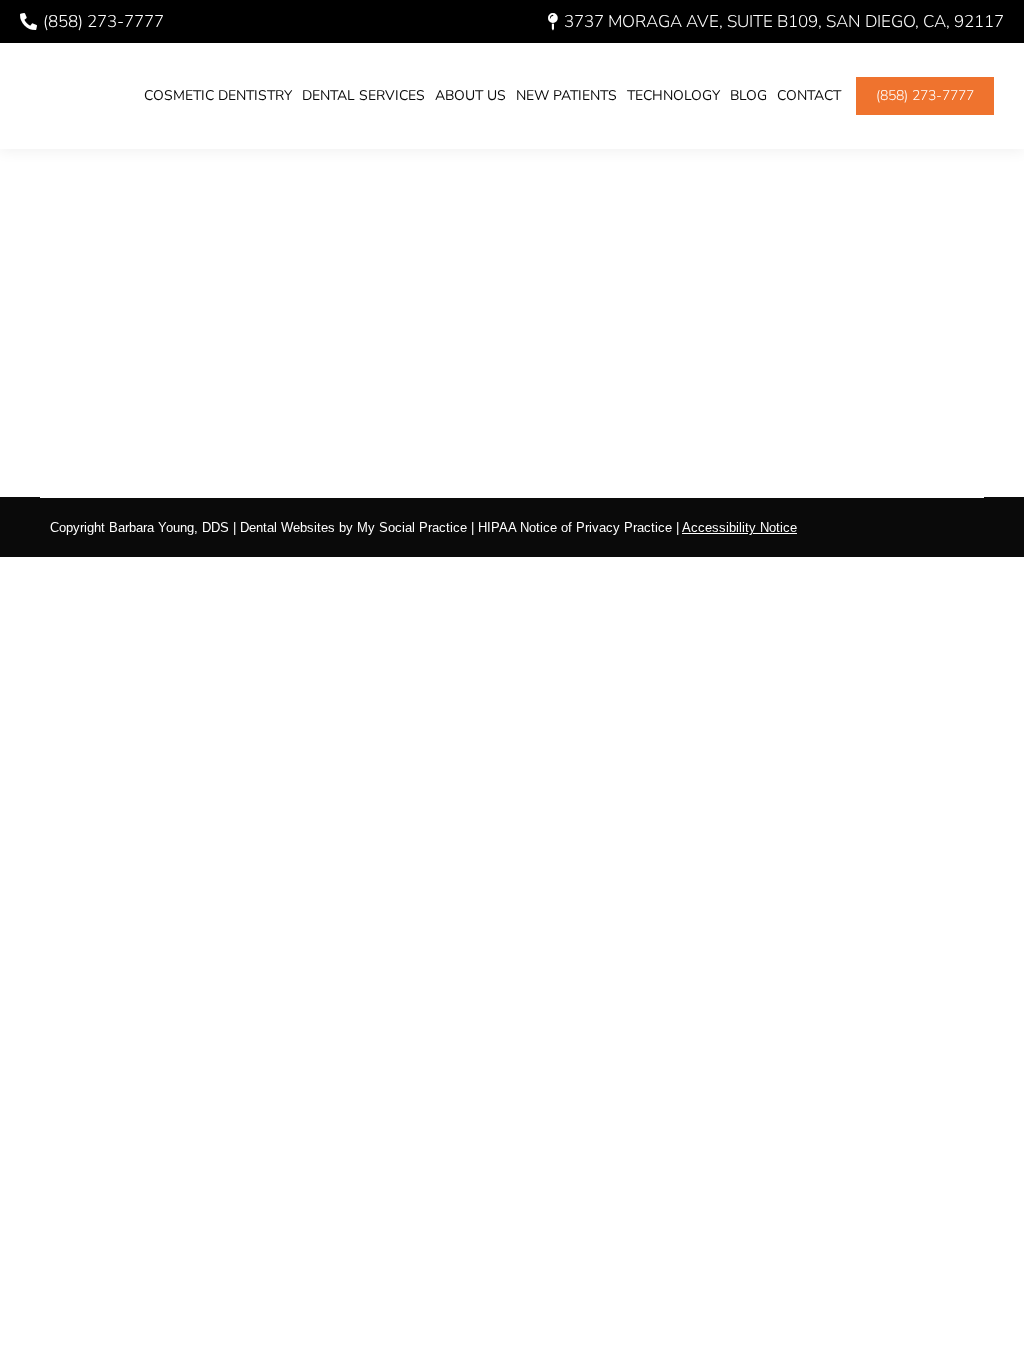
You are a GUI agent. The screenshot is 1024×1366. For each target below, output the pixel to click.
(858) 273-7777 (103, 21)
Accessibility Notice (739, 527)
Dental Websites (287, 527)
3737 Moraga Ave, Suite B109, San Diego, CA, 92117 (784, 21)
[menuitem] (218, 96)
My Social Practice (410, 527)
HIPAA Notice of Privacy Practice (575, 527)
